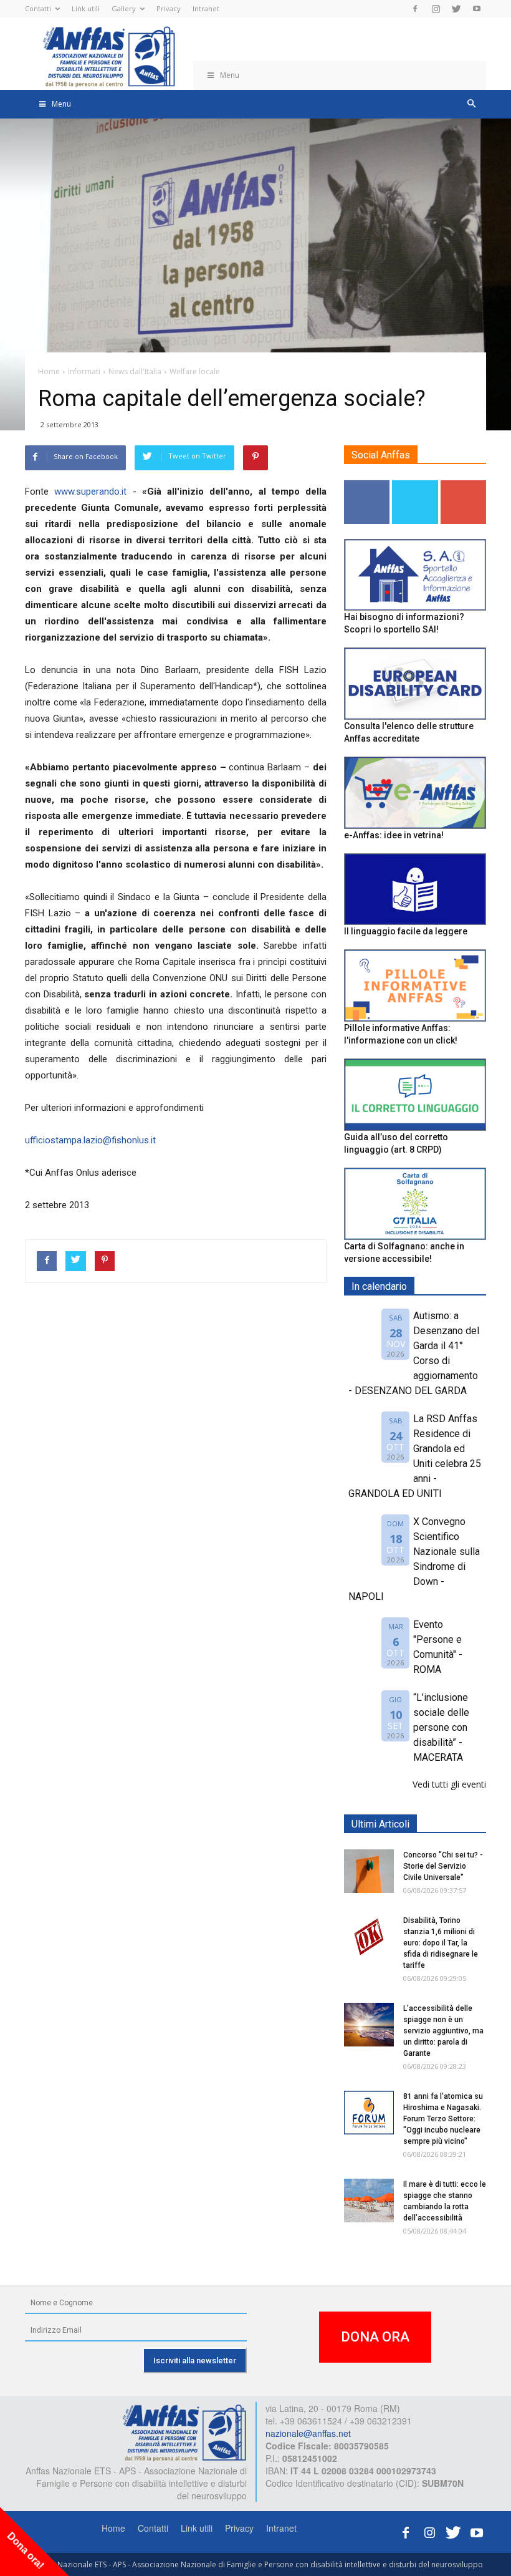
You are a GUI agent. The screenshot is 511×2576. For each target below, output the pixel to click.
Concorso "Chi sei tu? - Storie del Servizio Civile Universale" (443, 1866)
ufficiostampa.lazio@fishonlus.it (90, 1140)
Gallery (124, 8)
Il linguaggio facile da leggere (406, 931)
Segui (367, 485)
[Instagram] (436, 9)
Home (113, 2528)
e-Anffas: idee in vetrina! (394, 835)
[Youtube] (477, 9)
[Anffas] (184, 2431)
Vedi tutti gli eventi (449, 1784)
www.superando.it (90, 491)
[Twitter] (456, 9)
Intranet (206, 8)
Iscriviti (463, 485)
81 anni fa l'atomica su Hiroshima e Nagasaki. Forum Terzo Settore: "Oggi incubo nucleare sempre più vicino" (443, 2119)
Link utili (86, 8)
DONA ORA (375, 2337)
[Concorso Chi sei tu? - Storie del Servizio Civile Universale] (369, 1871)
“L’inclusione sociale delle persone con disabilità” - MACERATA (441, 1727)
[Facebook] (415, 9)
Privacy (169, 8)
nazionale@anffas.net (308, 2433)
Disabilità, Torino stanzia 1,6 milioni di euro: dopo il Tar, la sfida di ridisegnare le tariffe (441, 1943)
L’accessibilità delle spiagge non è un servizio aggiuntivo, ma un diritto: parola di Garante (443, 2031)
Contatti (38, 8)
